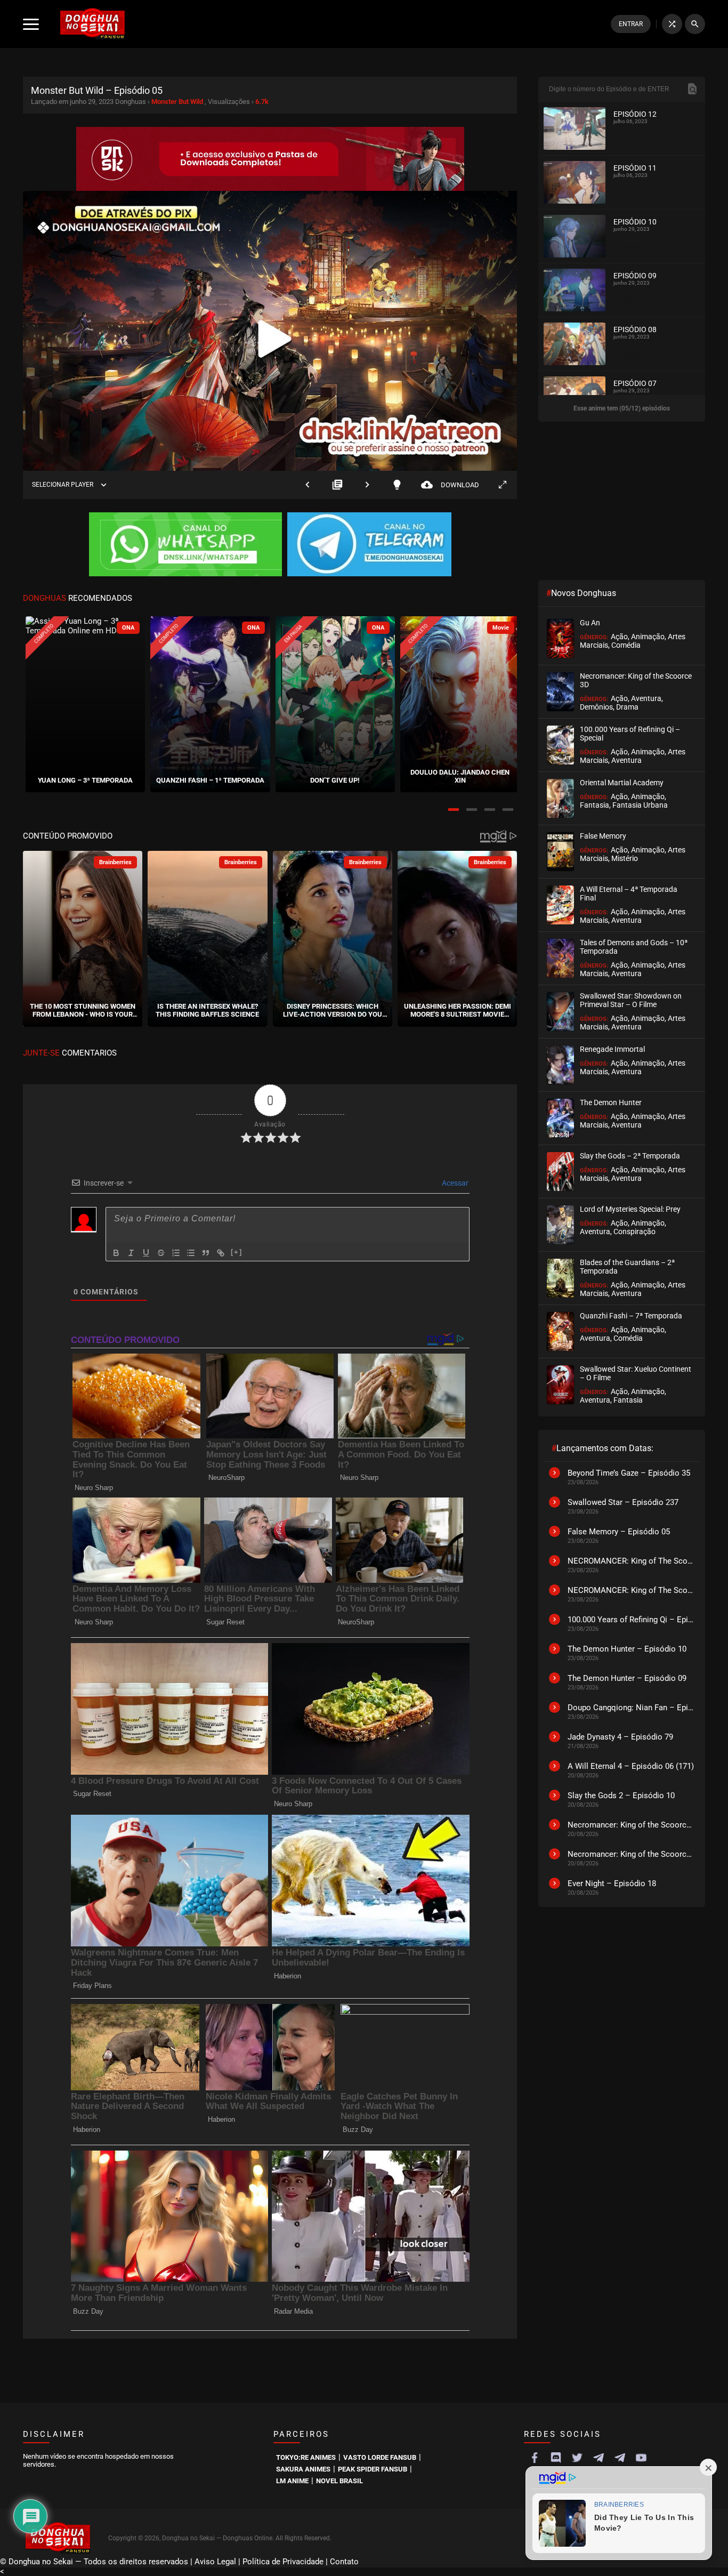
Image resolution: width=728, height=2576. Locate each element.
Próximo (367, 485)
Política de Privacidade (283, 2562)
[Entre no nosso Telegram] (369, 545)
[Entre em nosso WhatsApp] (185, 545)
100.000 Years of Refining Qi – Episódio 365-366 (631, 1620)
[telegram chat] (620, 2458)
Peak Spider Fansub (373, 2469)
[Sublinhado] (146, 1253)
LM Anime (292, 2481)
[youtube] (641, 2458)
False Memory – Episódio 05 (619, 1532)
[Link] (221, 1253)
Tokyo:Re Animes (306, 2457)
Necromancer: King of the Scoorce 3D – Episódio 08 (631, 1854)
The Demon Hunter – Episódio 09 (627, 1678)
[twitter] (577, 2458)
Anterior (308, 485)
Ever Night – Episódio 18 (612, 1883)
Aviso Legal (215, 2562)
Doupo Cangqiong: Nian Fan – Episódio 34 (631, 1708)
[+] (237, 1252)
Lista (337, 485)
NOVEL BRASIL (339, 2481)
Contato (344, 2562)
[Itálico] (131, 1253)
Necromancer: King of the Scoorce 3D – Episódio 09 (631, 1825)
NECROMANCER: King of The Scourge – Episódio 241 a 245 (631, 1561)
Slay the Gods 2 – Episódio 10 (621, 1796)
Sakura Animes (303, 2469)
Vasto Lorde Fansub (380, 2457)
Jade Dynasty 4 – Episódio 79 (620, 1737)
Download (450, 485)
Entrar (631, 24)
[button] (454, 810)
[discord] (556, 2458)
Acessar (454, 1183)
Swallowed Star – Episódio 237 (623, 1502)
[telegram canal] (598, 2458)
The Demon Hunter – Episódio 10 (627, 1649)
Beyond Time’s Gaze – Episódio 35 (629, 1473)
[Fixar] (161, 1253)
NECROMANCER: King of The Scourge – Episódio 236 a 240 (631, 1590)
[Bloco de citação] (206, 1253)
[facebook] (535, 2458)
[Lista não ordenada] (191, 1253)
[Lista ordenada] (176, 1253)
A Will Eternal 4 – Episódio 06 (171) (631, 1766)
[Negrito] (116, 1253)
